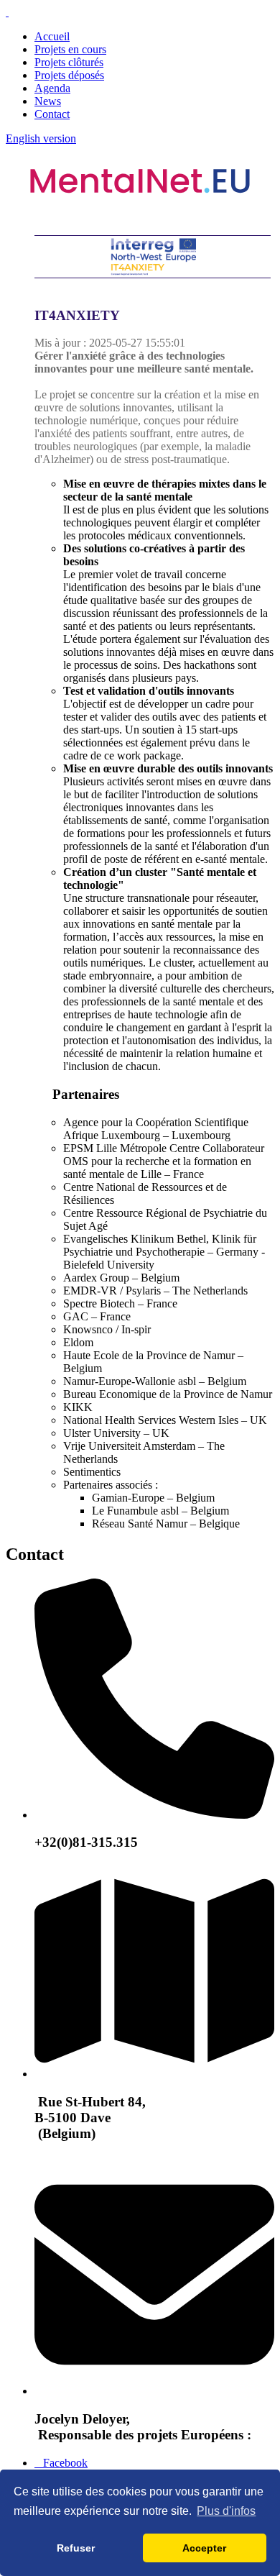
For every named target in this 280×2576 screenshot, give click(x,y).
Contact (52, 114)
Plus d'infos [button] (226, 2511)
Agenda (52, 88)
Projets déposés (69, 75)
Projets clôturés (69, 62)
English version (41, 138)
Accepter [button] (204, 2548)
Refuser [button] (76, 2548)
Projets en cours (70, 49)
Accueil (52, 36)
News (48, 101)
